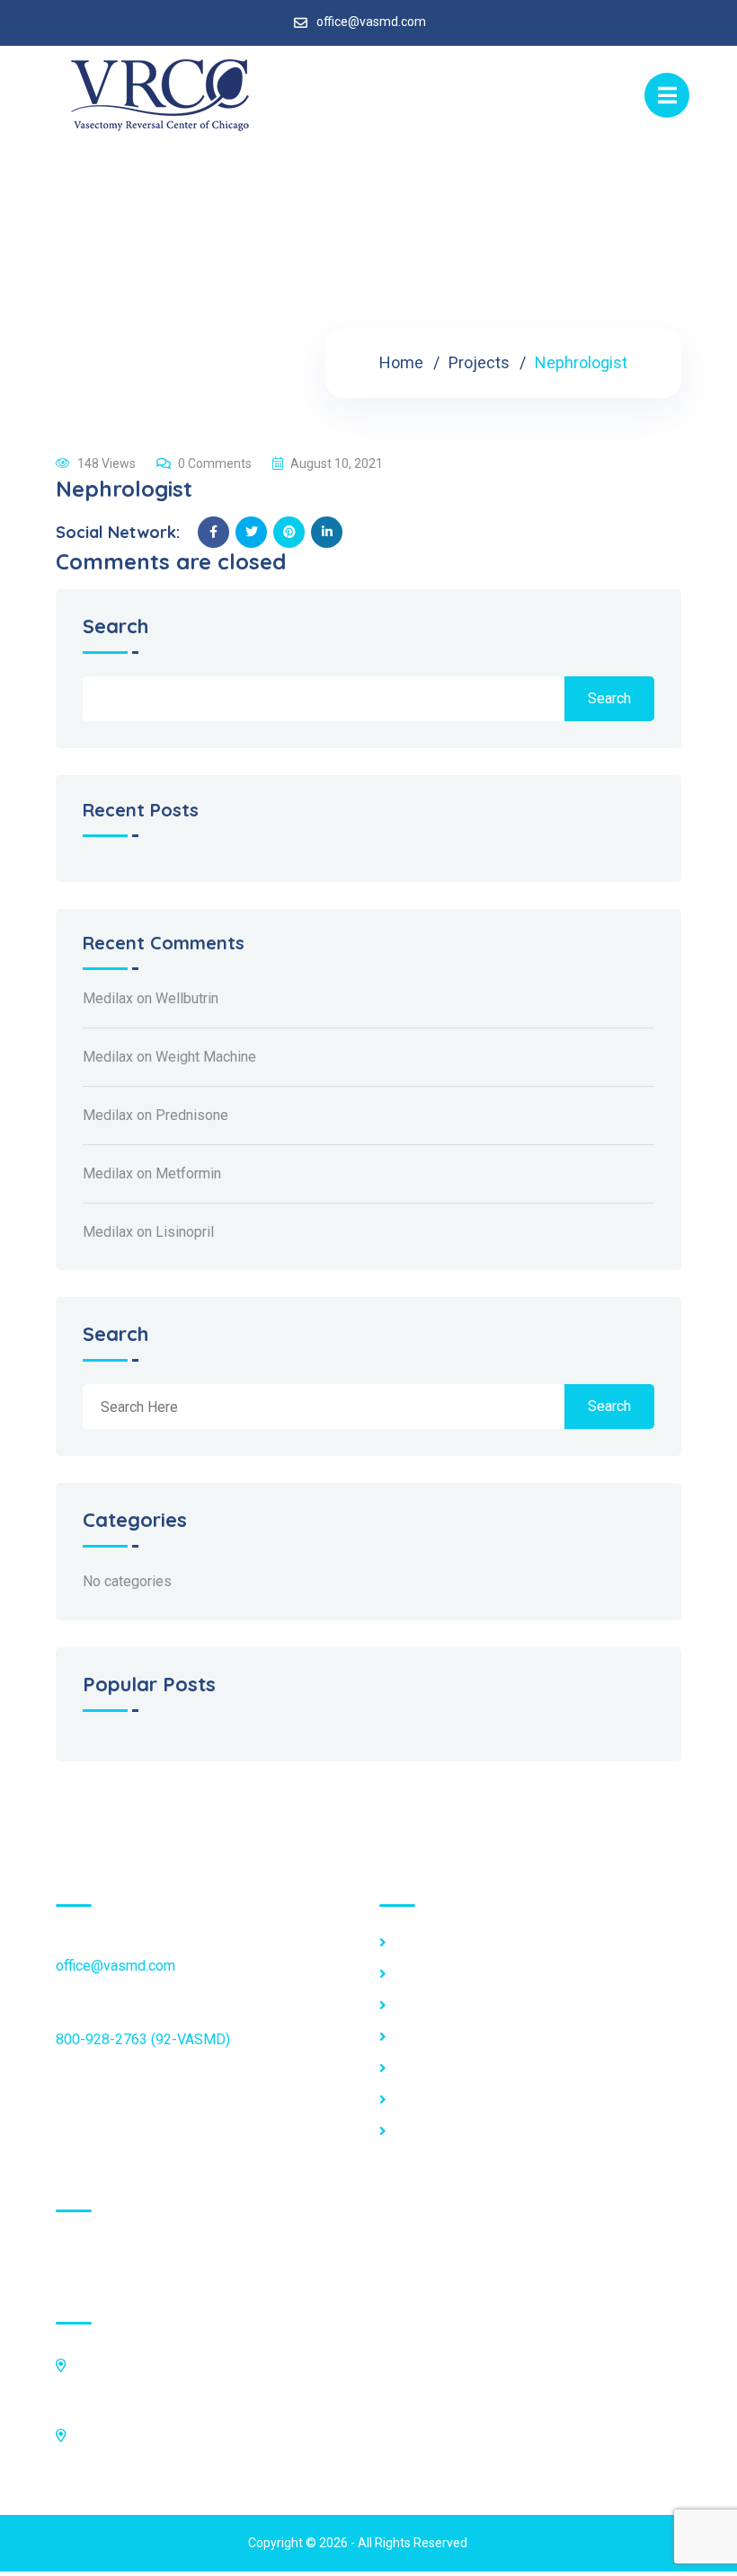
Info (408, 2006)
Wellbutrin (187, 998)
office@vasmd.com (371, 22)
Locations (426, 1943)
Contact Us (430, 2131)
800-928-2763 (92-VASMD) (143, 2039)
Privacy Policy (440, 2069)
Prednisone (192, 1115)
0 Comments (215, 463)
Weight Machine (206, 1057)
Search (115, 627)
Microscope (433, 2037)
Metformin (188, 1173)
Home (401, 362)
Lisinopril (185, 1232)
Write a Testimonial (456, 2100)
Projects (479, 362)
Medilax (108, 998)
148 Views (107, 463)
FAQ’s (413, 1974)
